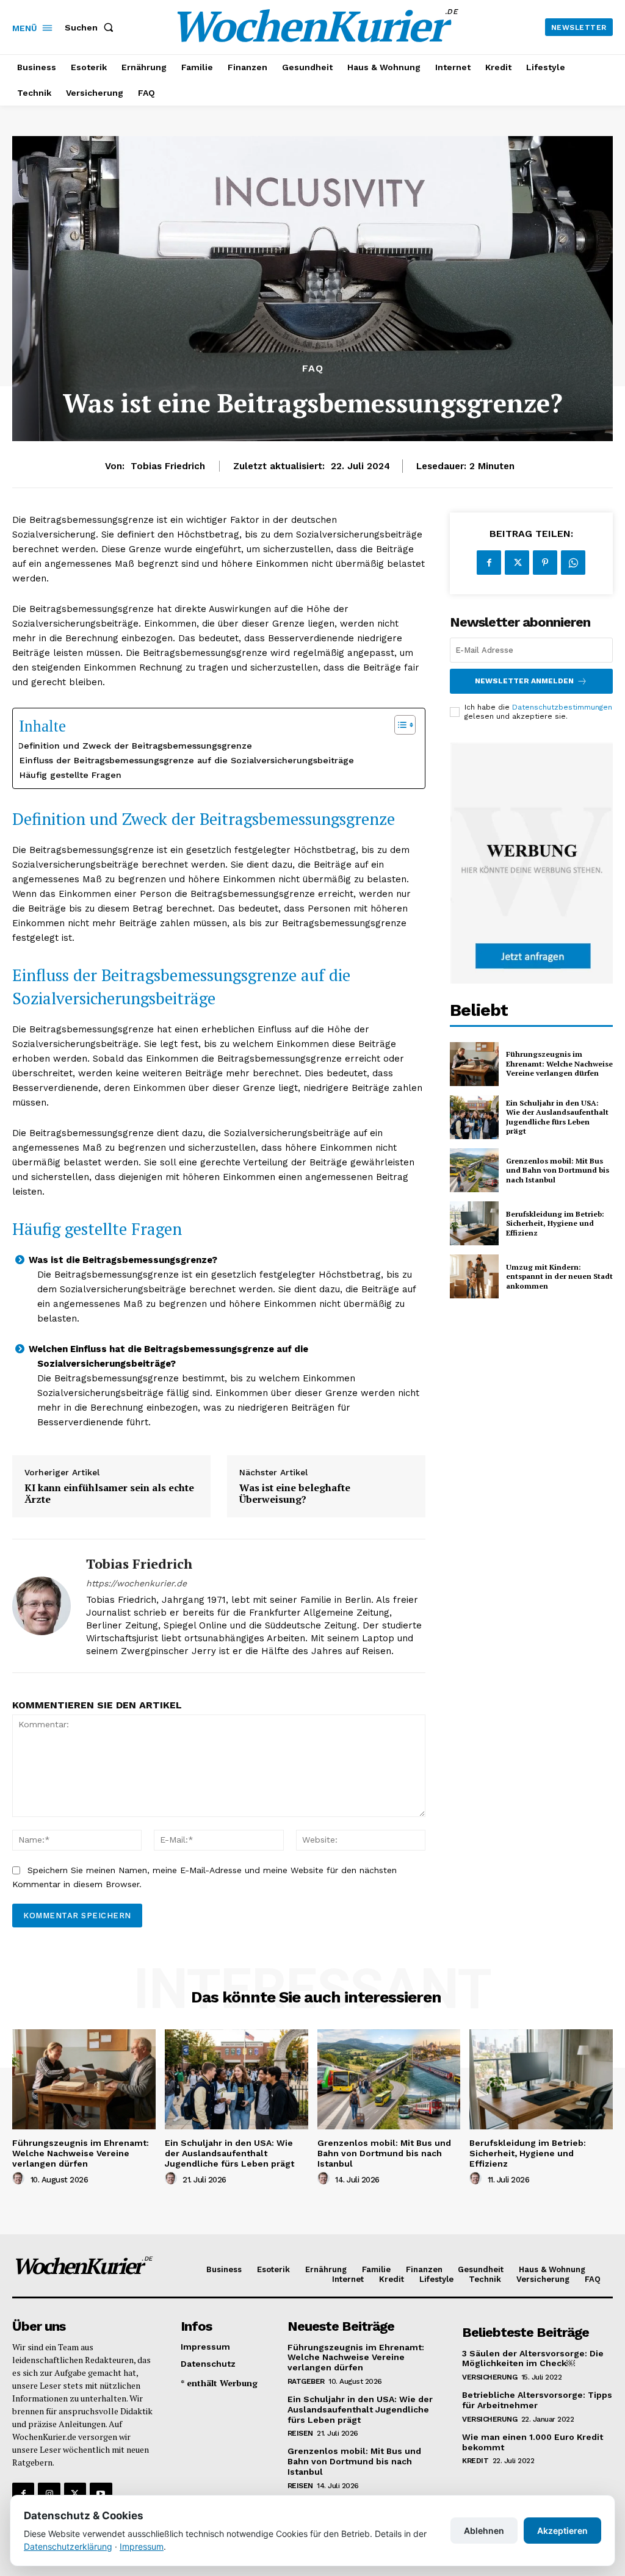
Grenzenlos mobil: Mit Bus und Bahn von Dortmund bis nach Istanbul (558, 1170)
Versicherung (490, 2377)
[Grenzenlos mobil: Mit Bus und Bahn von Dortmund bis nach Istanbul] (474, 1170)
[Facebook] (489, 563)
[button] (92, 27)
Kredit (475, 2461)
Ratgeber (306, 2381)
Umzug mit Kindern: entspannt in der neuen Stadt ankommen (559, 1276)
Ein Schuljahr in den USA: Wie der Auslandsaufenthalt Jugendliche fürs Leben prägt (557, 1117)
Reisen (300, 2433)
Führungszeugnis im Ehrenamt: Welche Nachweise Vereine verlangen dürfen (559, 1063)
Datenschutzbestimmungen (562, 707)
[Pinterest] (545, 563)
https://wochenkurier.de (136, 1583)
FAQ (313, 369)
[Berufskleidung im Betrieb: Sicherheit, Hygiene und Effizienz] (474, 1223)
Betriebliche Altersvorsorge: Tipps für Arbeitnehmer (537, 2400)
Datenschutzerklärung (68, 2546)
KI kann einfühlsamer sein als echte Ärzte (109, 1494)
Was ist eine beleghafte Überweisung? (295, 1494)
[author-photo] (20, 2179)
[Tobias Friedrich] (42, 1606)
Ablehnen (484, 2531)
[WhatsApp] (573, 563)
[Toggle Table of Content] (399, 725)
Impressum (142, 2546)
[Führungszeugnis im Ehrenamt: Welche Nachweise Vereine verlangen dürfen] (474, 1064)
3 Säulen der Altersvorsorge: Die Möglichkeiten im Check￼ (533, 2358)
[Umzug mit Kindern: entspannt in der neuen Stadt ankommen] (474, 1276)
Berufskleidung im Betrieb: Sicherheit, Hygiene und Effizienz (555, 1223)
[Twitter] (517, 563)
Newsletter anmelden (524, 681)
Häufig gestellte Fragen (70, 775)
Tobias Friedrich (168, 466)
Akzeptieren (562, 2531)
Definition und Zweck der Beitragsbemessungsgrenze (135, 746)
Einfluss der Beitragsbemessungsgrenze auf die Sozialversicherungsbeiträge (187, 760)
